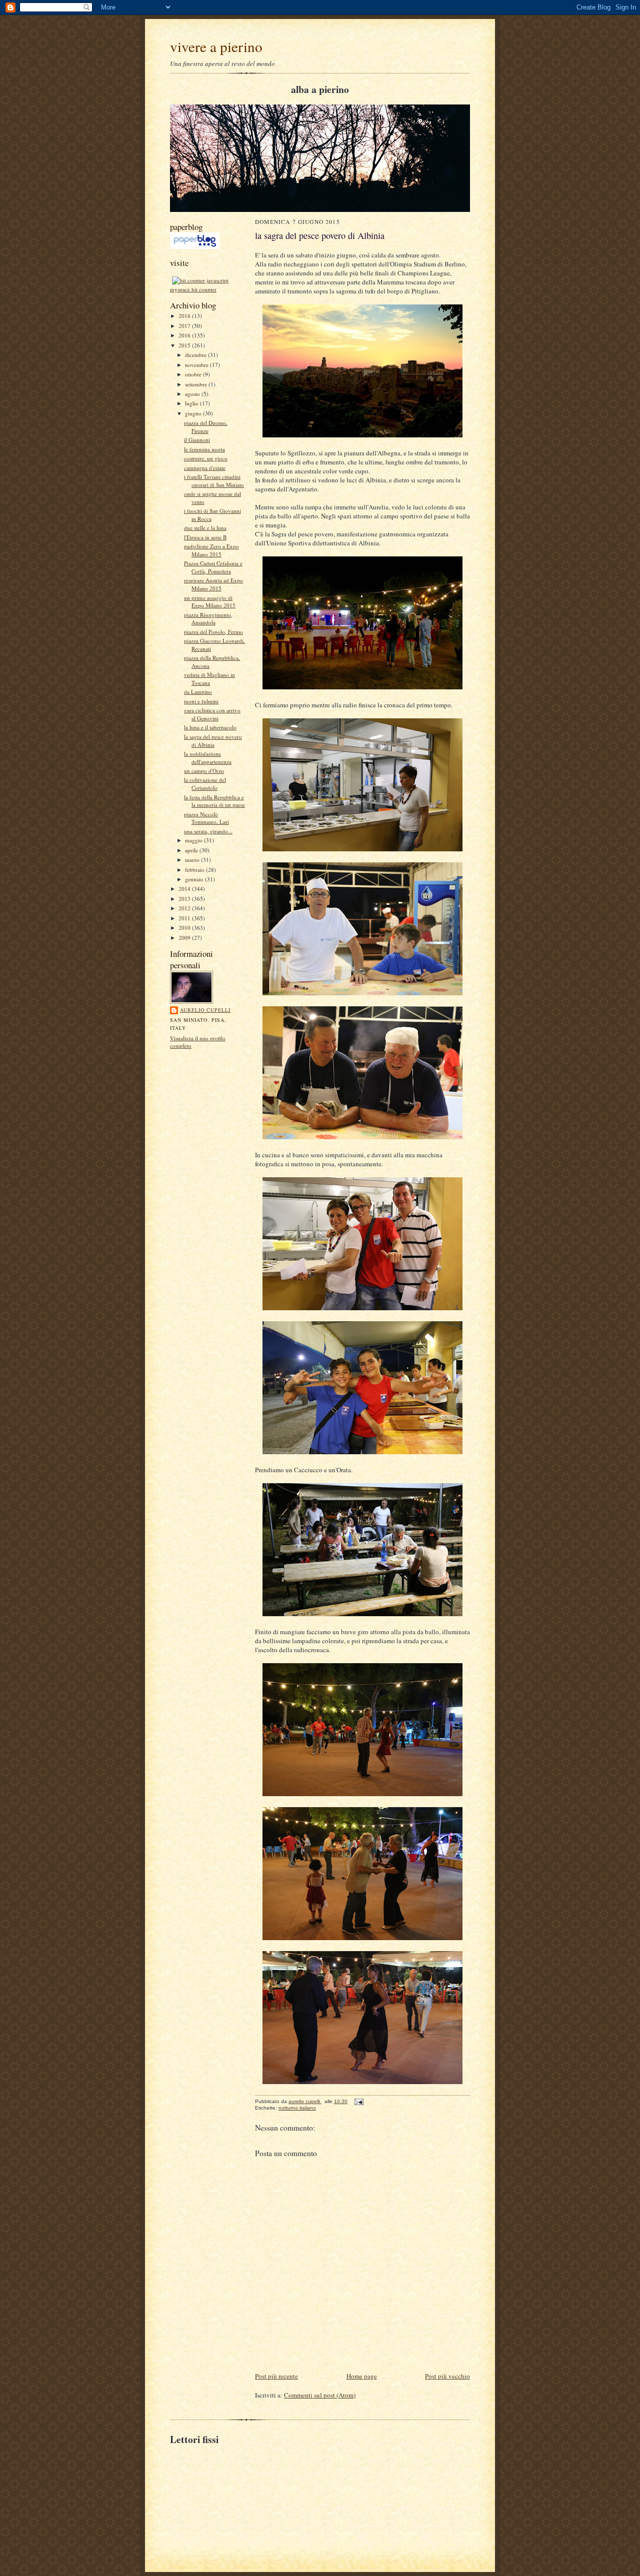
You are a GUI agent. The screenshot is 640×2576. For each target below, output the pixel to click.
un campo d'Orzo (204, 771)
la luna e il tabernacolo (210, 727)
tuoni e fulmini (201, 701)
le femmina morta (204, 449)
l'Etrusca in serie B (205, 537)
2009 (185, 938)
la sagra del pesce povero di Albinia (213, 741)
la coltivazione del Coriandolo (205, 784)
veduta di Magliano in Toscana (209, 679)
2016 (185, 335)
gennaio (195, 879)
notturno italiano (297, 2108)
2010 (185, 928)
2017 (185, 326)
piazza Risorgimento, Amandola (208, 619)
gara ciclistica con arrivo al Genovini (212, 714)
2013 (185, 899)
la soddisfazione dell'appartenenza (208, 758)
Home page (362, 2376)
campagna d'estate (205, 468)
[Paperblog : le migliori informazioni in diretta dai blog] (195, 247)
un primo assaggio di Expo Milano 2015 (210, 602)
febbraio (195, 870)
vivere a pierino (216, 46)
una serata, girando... (208, 831)
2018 (185, 316)
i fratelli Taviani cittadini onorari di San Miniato (214, 481)
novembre (197, 365)
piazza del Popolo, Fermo (213, 632)
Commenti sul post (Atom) (320, 2395)
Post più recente (276, 2376)
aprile (192, 850)
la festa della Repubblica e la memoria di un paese (214, 801)
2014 (185, 889)
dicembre (196, 355)
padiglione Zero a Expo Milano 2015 (211, 550)
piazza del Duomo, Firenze (206, 427)
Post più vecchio (447, 2376)
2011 (185, 918)
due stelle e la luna (205, 528)
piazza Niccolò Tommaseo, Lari (206, 818)
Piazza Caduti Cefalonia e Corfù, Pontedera (213, 567)
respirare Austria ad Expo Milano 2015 (213, 584)
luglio (192, 403)
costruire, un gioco (206, 458)
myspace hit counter (193, 289)
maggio (194, 840)
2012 (185, 908)
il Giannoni (197, 440)
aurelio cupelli (205, 1010)
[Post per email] (358, 2101)
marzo (193, 860)
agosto (193, 394)
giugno (194, 413)
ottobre (194, 374)
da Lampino (198, 692)
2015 (185, 345)
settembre (197, 384)
